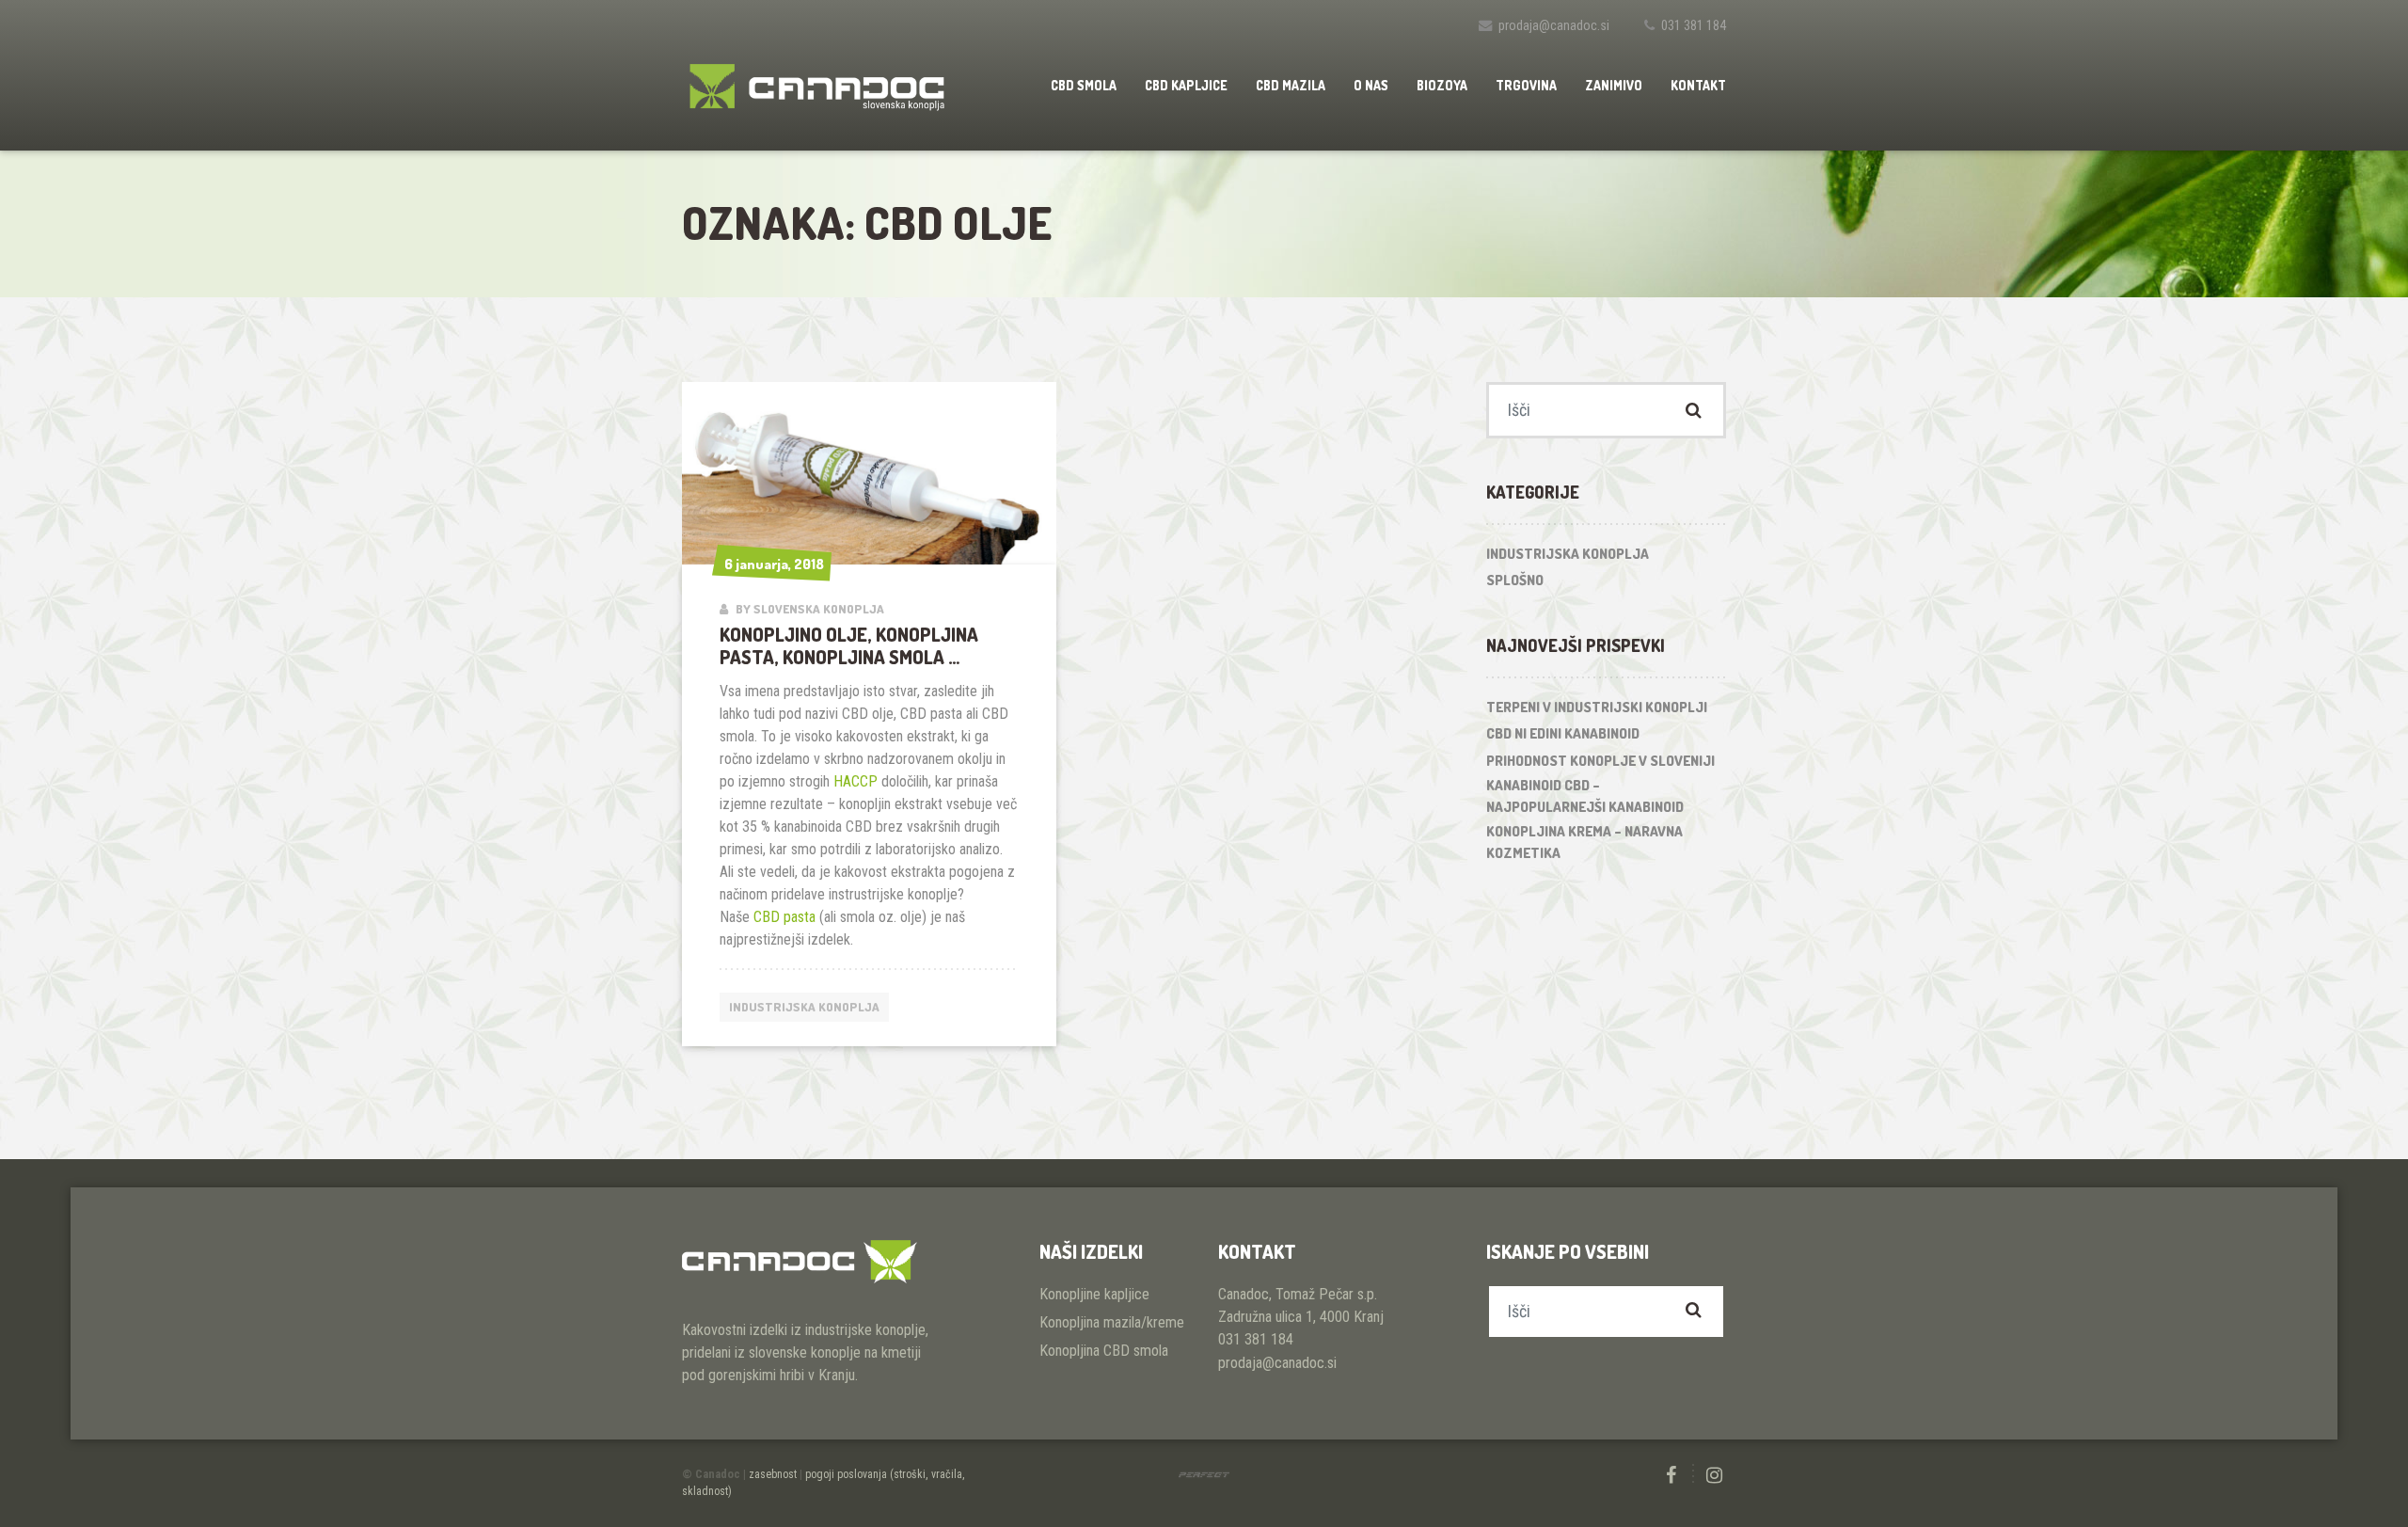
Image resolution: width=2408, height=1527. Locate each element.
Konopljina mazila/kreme (1112, 1322)
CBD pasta (784, 917)
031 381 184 (1694, 26)
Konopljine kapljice (1094, 1294)
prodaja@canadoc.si (1554, 26)
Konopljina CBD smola (1104, 1351)
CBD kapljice (1186, 85)
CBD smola (1084, 85)
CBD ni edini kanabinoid (1563, 733)
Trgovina (1526, 85)
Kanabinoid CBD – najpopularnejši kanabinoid (1585, 796)
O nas (1371, 85)
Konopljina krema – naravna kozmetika (1584, 842)
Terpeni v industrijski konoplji (1597, 707)
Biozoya (1442, 85)
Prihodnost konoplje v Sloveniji (1600, 761)
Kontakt (1698, 85)
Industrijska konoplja (804, 1007)
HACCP (855, 781)
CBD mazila (1291, 85)
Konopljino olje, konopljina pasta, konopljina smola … (849, 645)
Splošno (1515, 580)
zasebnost (773, 1474)
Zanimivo (1614, 85)
